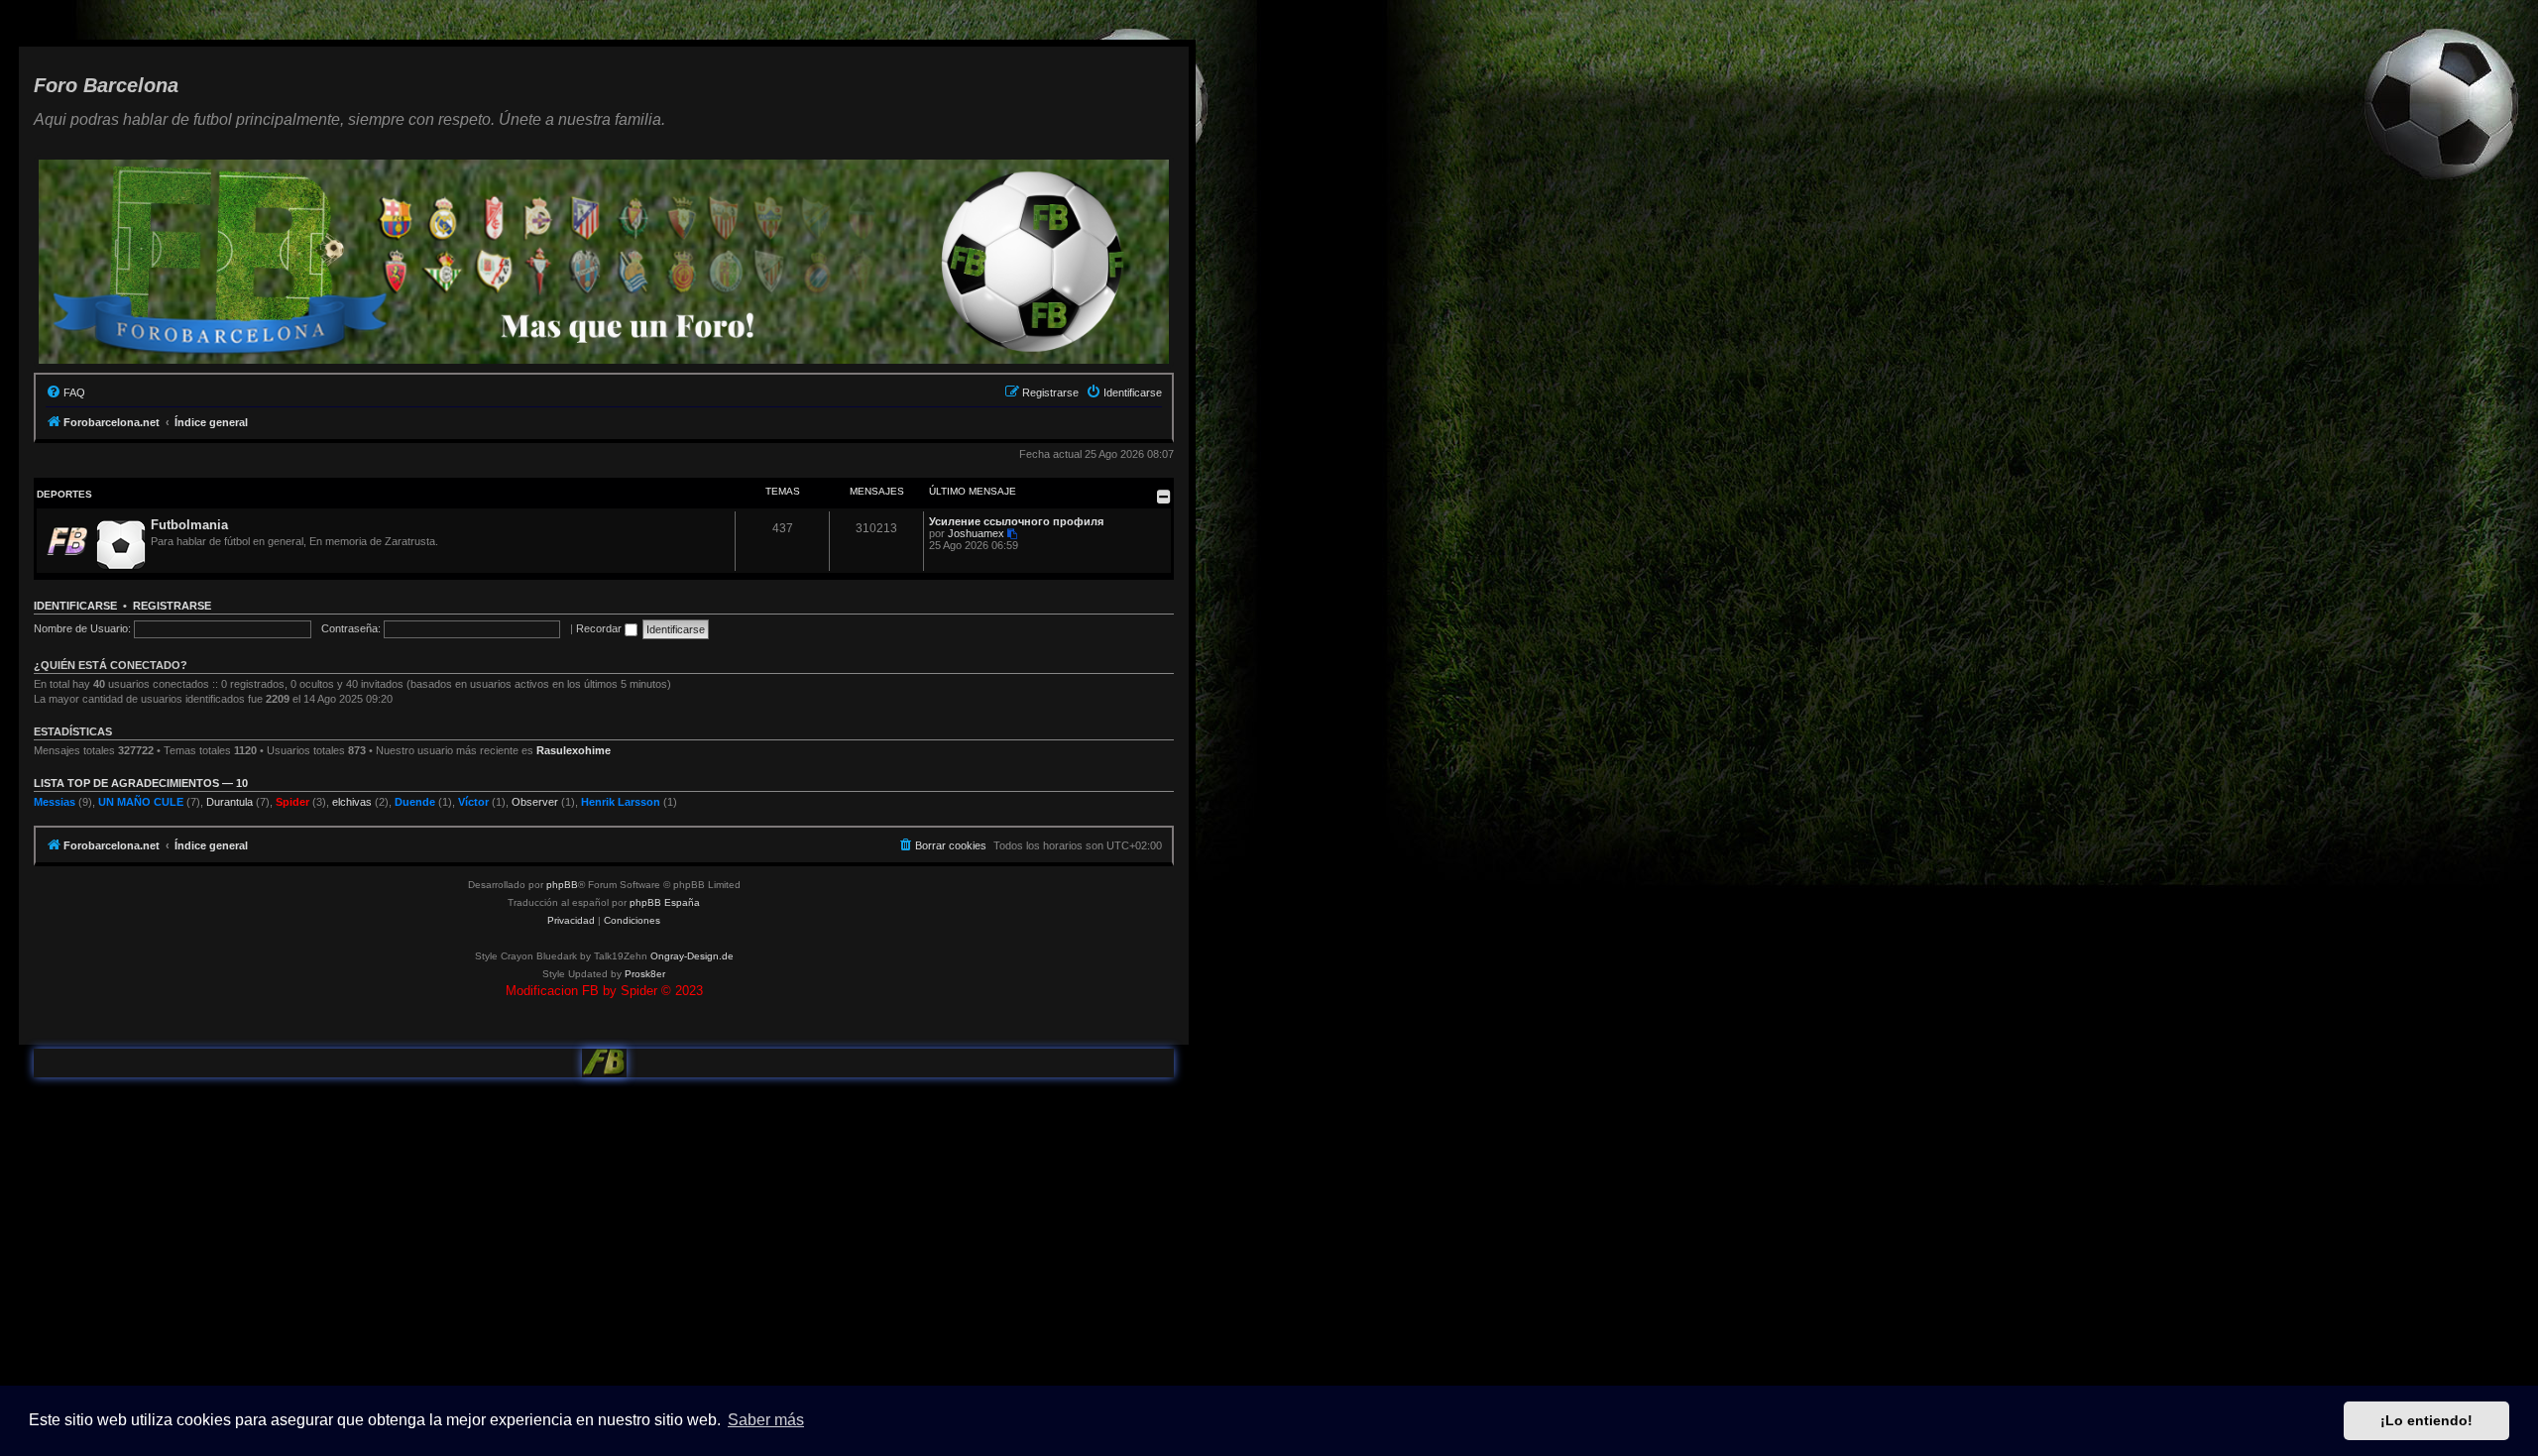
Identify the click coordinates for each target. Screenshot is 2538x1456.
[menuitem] (65, 392)
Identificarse (75, 606)
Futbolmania (189, 525)
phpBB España (665, 902)
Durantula (230, 802)
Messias (55, 802)
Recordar (600, 628)
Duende (415, 802)
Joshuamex (976, 533)
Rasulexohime (574, 750)
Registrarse (172, 606)
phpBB (562, 885)
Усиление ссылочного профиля (1016, 521)
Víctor (473, 802)
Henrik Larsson (621, 802)
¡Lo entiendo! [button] (2426, 1420)
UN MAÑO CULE (141, 802)
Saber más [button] (766, 1420)
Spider (292, 802)
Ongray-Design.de (692, 956)
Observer (535, 802)
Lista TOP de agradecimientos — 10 (141, 783)
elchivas (352, 802)
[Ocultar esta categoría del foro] (1164, 497)
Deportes (64, 494)
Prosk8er (645, 974)
